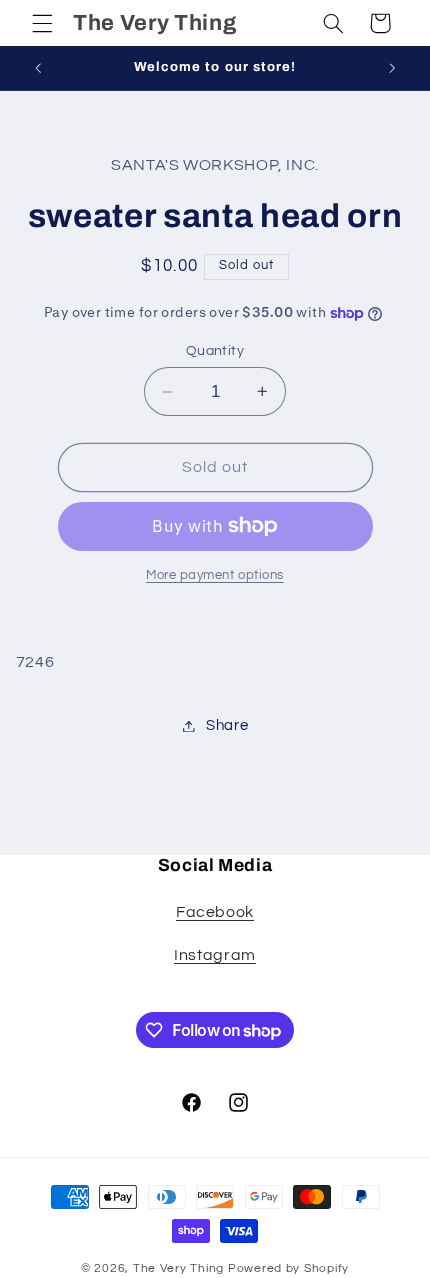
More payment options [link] (215, 575)
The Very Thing (180, 1268)
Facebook (215, 912)
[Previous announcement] (38, 68)
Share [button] (227, 725)
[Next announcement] (392, 68)
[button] (42, 23)
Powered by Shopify (288, 1268)
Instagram (215, 955)
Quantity (215, 351)
